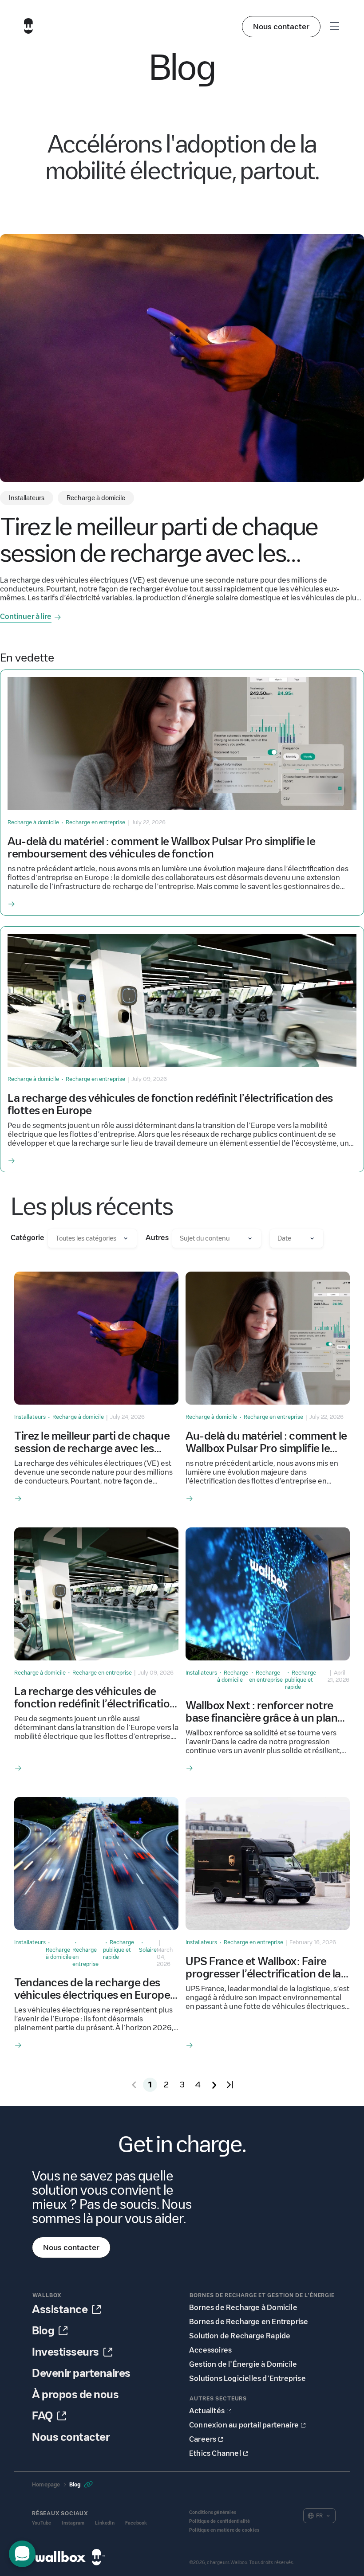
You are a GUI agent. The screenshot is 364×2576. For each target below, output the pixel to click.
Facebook (136, 2523)
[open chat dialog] (22, 2554)
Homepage (46, 2484)
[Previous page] (134, 2085)
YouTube (42, 2523)
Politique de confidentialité (220, 2521)
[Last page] (230, 2085)
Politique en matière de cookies (224, 2530)
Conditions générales (213, 2512)
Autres (157, 1238)
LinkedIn (105, 2523)
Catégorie (28, 1238)
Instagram (73, 2523)
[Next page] (214, 2085)
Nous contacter (281, 27)
